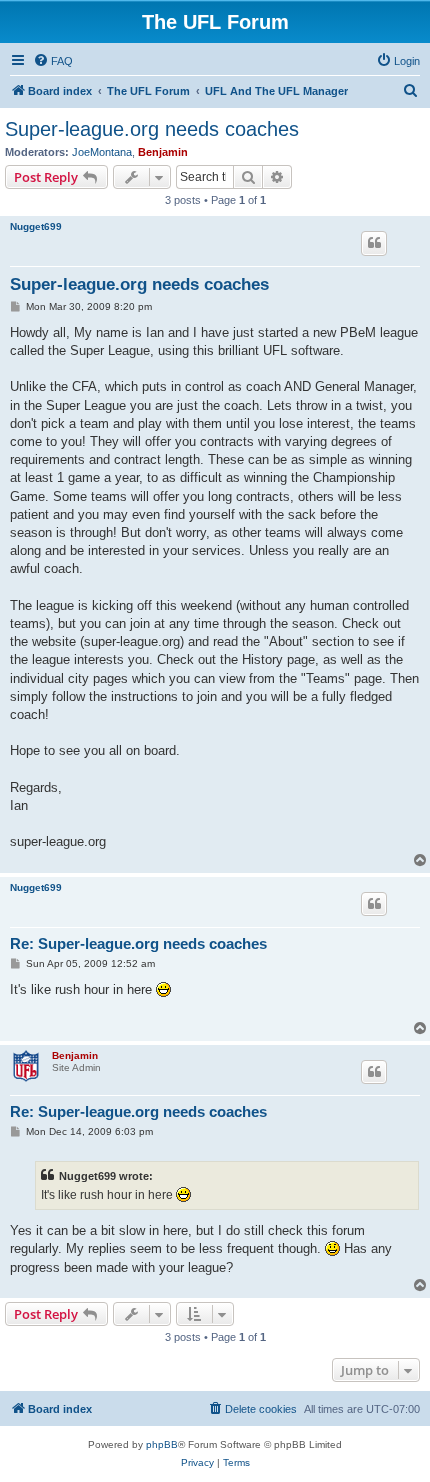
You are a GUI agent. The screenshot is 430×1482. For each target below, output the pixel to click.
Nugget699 (36, 226)
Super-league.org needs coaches (152, 129)
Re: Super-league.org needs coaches (138, 943)
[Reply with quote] (374, 243)
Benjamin (163, 152)
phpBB (162, 1444)
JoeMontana (102, 152)
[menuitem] (53, 61)
